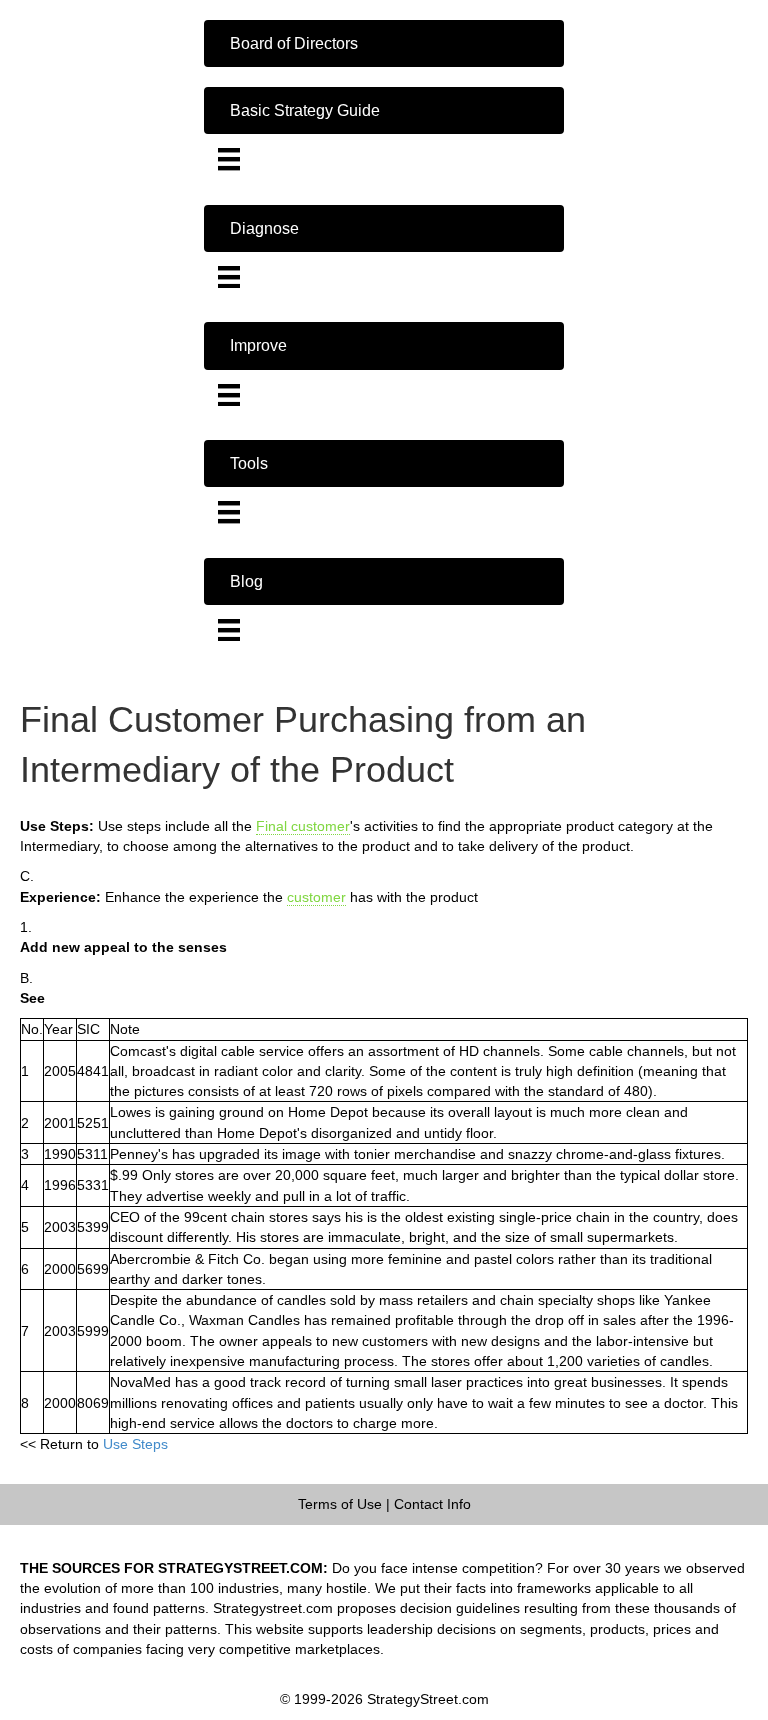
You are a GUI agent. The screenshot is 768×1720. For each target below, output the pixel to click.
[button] (384, 43)
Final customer (303, 826)
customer (316, 897)
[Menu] (229, 159)
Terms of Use (340, 1504)
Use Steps (135, 1444)
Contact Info (432, 1504)
